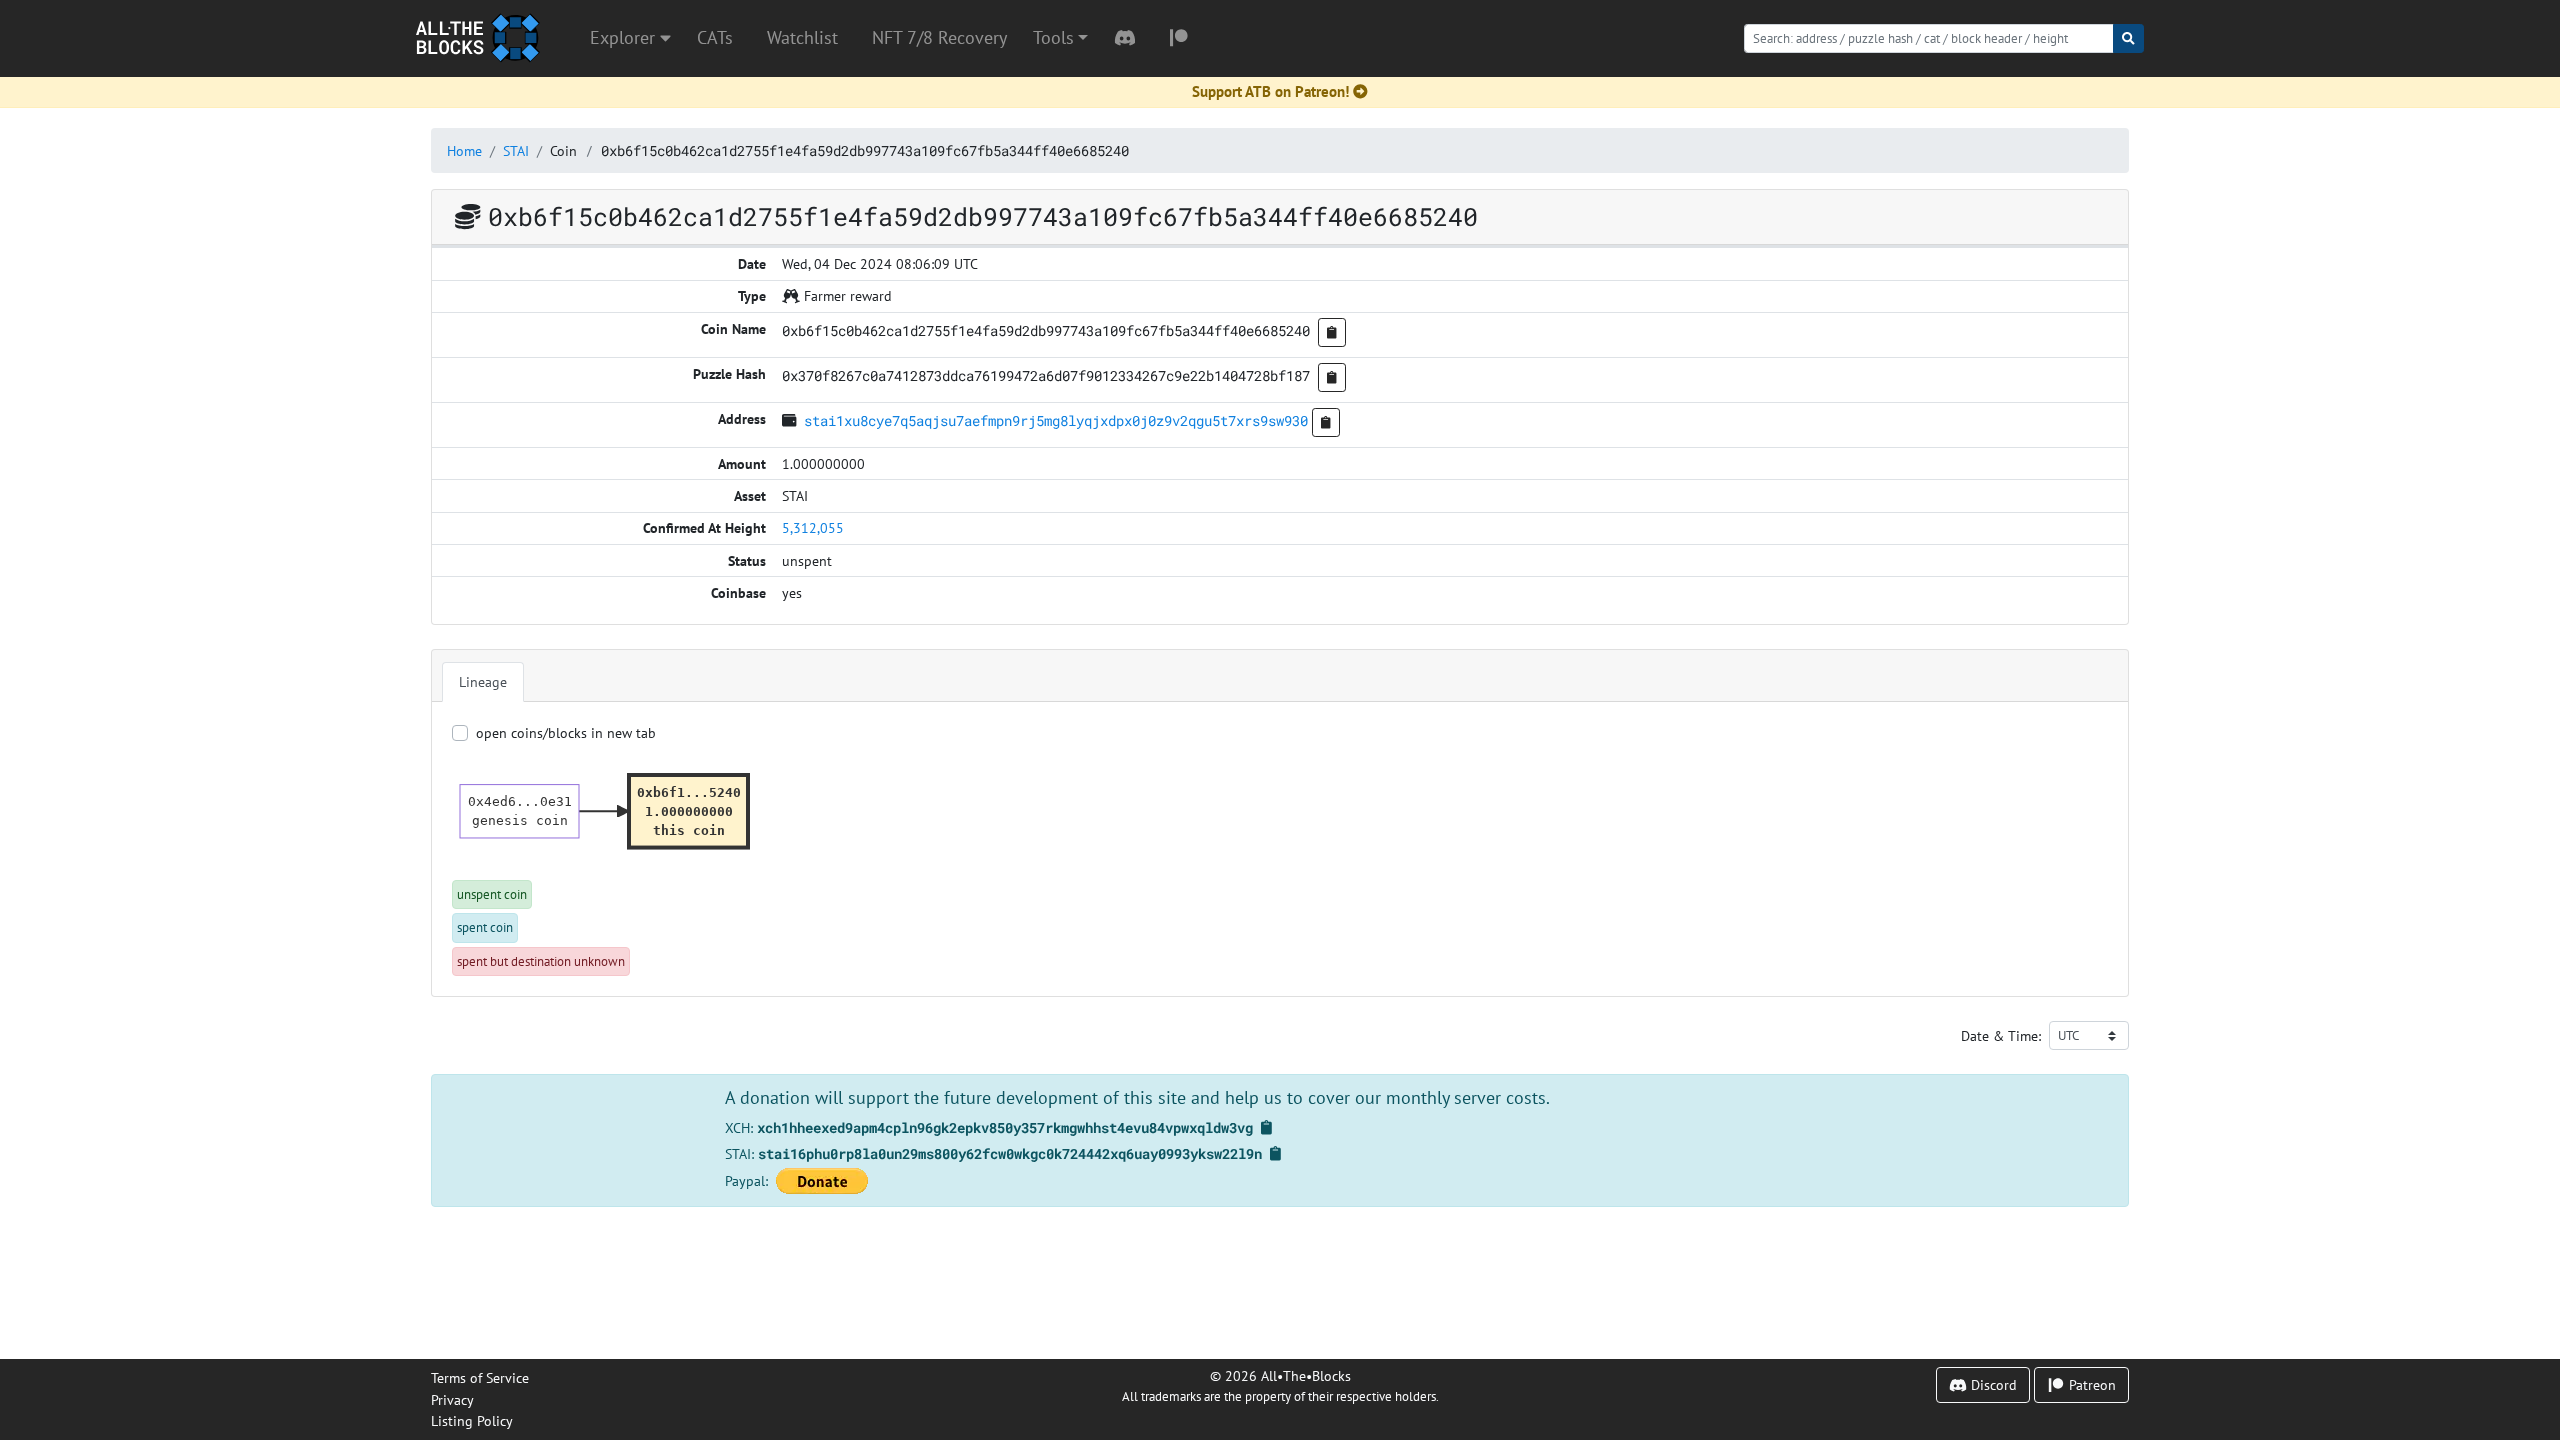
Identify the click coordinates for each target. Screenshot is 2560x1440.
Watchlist (802, 37)
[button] (1060, 38)
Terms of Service (480, 1377)
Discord (1992, 1384)
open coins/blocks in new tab (566, 732)
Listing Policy (472, 1420)
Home (464, 150)
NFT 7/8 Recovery (939, 37)
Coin (563, 150)
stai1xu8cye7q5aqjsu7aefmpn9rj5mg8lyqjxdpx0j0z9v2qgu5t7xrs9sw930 (1056, 420)
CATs (715, 37)
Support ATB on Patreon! (1270, 91)
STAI (516, 150)
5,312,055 (813, 527)
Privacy (452, 1399)
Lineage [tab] (483, 681)
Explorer (625, 37)
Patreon (2090, 1384)
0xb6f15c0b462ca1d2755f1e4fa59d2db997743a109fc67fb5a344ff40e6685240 (865, 150)
